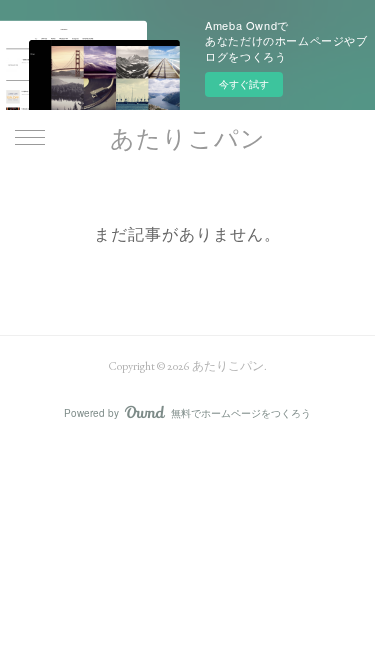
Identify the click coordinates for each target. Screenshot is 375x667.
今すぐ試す (244, 84)
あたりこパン (188, 138)
